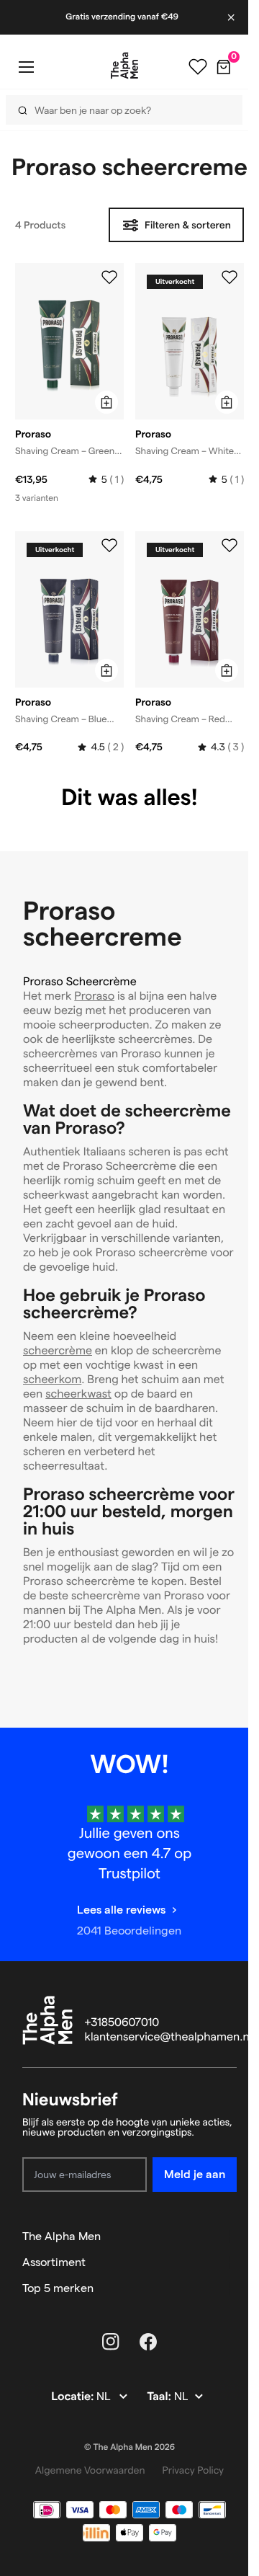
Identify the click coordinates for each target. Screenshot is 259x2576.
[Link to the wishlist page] (198, 67)
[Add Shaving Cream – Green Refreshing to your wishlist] (109, 277)
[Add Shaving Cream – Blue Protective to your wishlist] (109, 546)
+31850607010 (122, 2023)
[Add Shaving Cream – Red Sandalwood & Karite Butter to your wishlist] (230, 546)
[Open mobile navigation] (26, 67)
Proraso (94, 996)
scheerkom (52, 1380)
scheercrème (58, 1351)
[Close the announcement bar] (232, 17)
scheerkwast (78, 1394)
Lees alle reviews (121, 1910)
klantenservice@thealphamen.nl (169, 2037)
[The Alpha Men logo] (124, 66)
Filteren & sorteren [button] (188, 225)
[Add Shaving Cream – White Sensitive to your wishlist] (230, 277)
